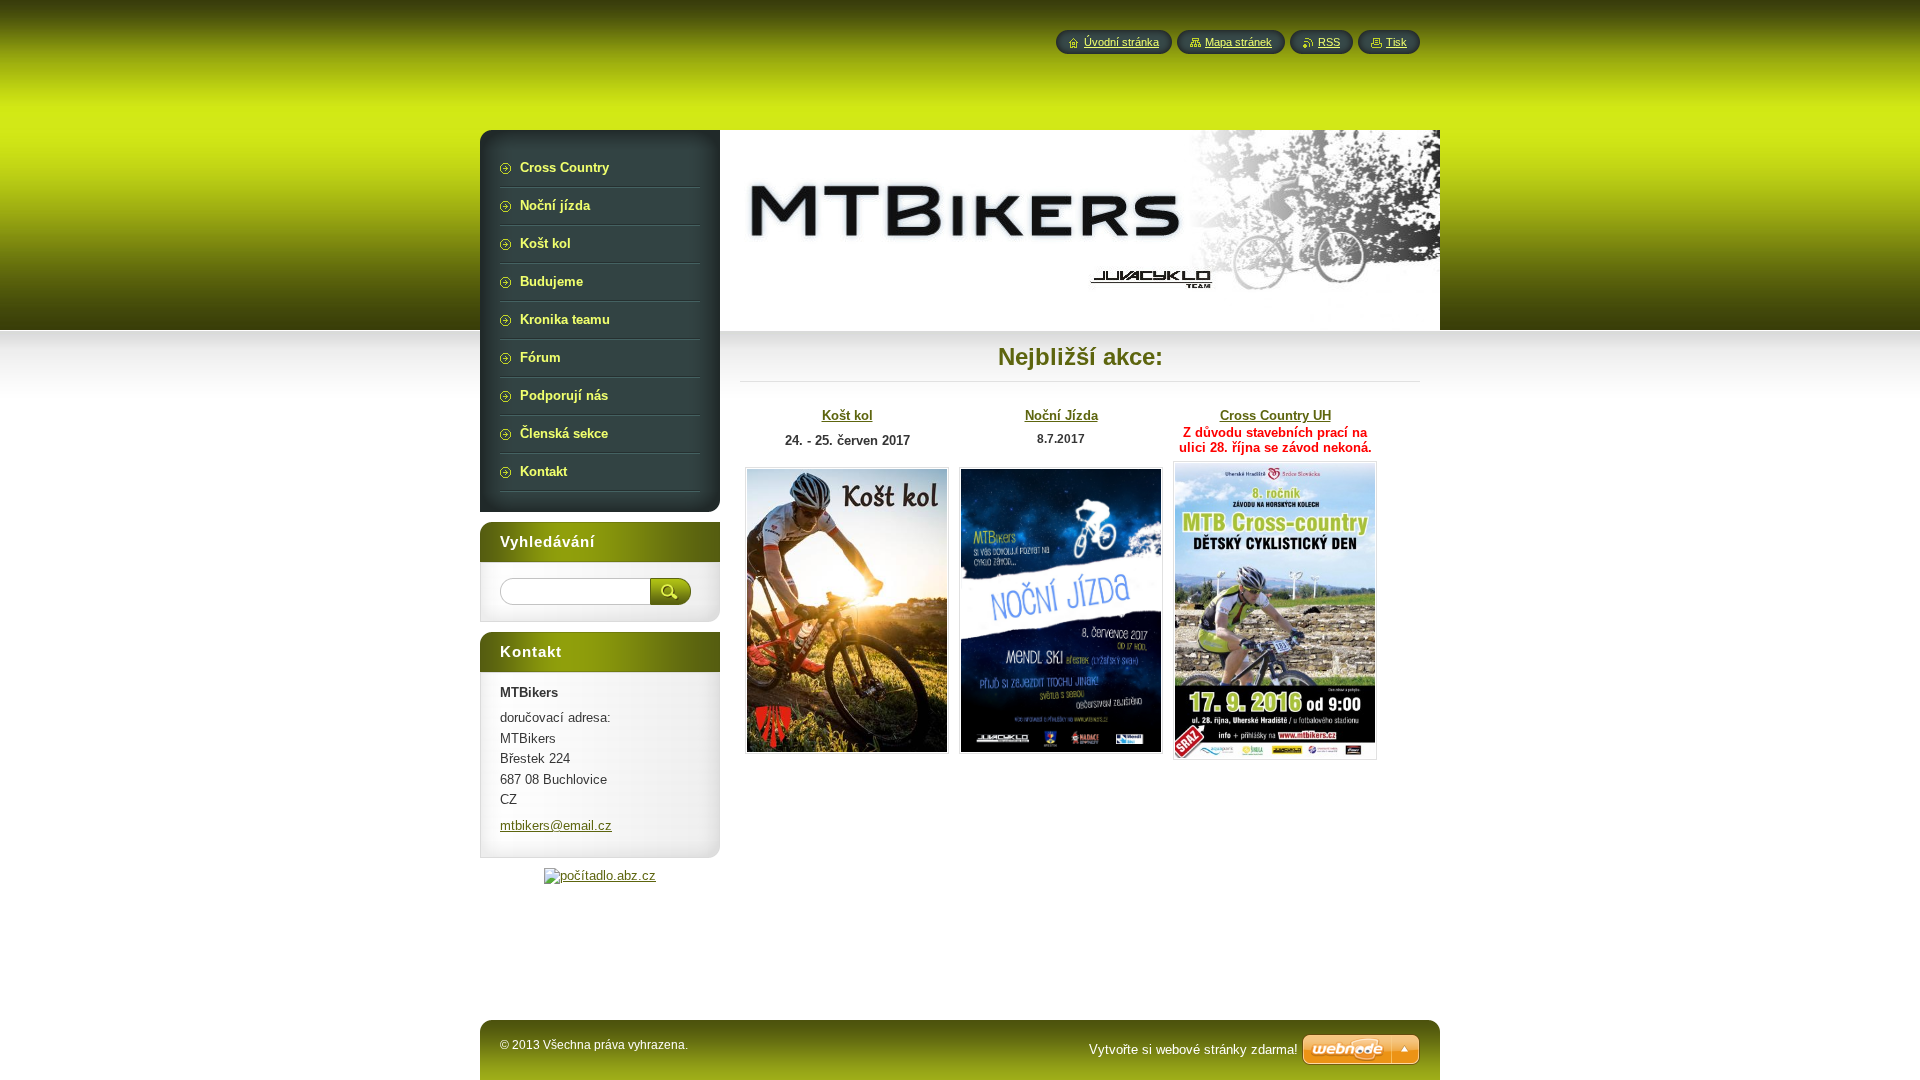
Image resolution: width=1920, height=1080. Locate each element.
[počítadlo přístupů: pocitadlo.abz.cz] (600, 875)
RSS (1329, 42)
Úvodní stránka (1121, 42)
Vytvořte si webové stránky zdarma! (1193, 1049)
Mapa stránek (1238, 42)
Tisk (1396, 42)
